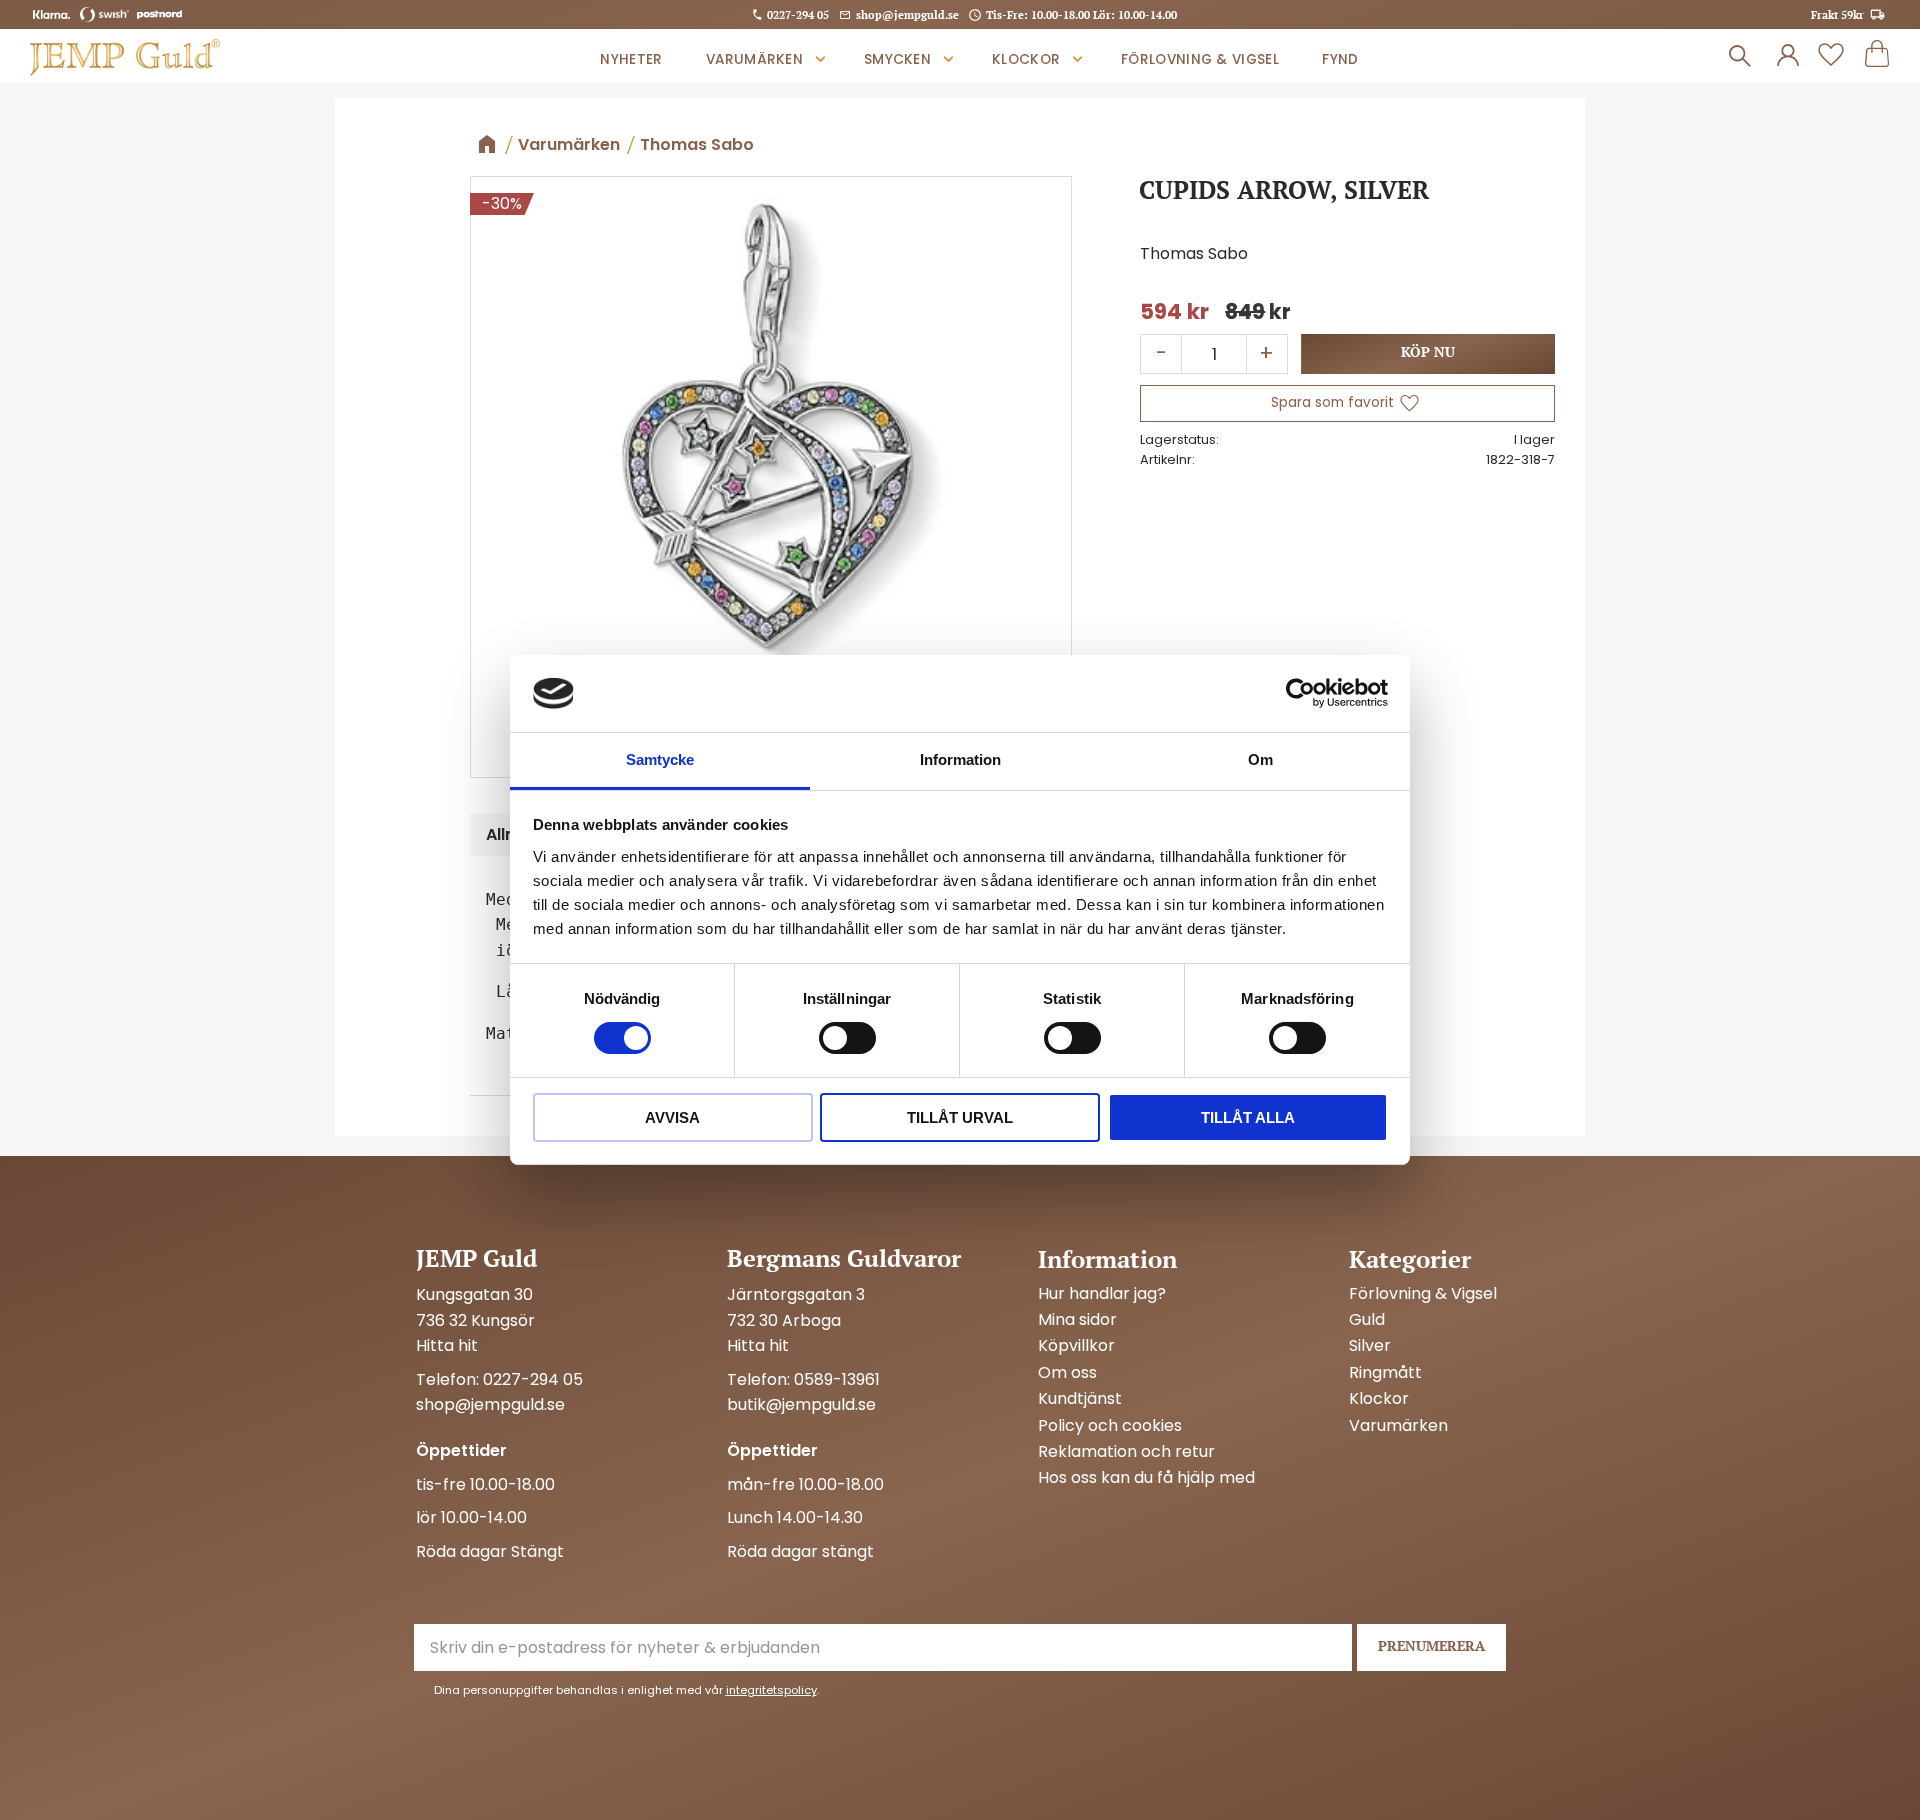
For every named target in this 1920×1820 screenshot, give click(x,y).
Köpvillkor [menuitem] (1076, 1346)
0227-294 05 (798, 14)
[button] (1831, 56)
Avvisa (672, 1117)
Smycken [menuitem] (897, 59)
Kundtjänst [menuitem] (1080, 1399)
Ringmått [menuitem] (1385, 1373)
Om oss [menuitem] (1067, 1373)
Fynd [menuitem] (1340, 59)
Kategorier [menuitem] (1410, 1259)
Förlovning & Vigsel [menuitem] (1200, 59)
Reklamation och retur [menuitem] (1126, 1452)
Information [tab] (960, 759)
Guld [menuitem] (1367, 1320)
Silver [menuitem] (1370, 1346)
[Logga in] (1788, 56)
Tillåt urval (960, 1117)
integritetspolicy (771, 1690)
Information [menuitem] (1107, 1259)
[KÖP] (1428, 354)
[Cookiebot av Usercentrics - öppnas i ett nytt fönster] (1300, 693)
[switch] (847, 1038)
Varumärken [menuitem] (754, 59)
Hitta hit (447, 1345)
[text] (1174, 312)
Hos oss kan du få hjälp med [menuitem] (1146, 1478)
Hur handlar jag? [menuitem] (1102, 1294)
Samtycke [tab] (660, 759)
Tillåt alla (1248, 1117)
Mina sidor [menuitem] (1077, 1320)
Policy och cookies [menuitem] (1110, 1426)
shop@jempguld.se (907, 14)
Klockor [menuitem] (1026, 59)
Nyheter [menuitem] (631, 59)
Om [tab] (1260, 759)
